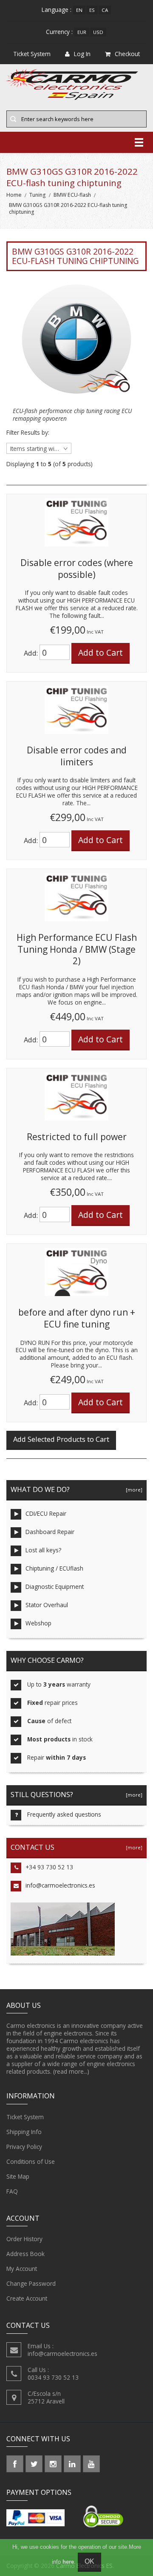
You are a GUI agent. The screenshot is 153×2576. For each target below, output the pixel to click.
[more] (133, 1490)
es (92, 10)
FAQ (12, 2191)
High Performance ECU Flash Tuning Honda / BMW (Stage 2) (77, 949)
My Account (22, 2269)
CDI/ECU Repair (46, 1513)
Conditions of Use (31, 2161)
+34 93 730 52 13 (49, 1867)
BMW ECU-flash (72, 195)
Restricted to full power (77, 1137)
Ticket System (25, 2117)
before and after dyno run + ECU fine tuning (77, 1318)
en (79, 10)
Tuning (37, 195)
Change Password (31, 2283)
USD (98, 32)
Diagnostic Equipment (55, 1587)
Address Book (25, 2254)
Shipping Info (24, 2132)
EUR (82, 32)
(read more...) (71, 2071)
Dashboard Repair (50, 1532)
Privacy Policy (24, 2147)
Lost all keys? (43, 1550)
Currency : (59, 32)
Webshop (38, 1623)
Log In (82, 54)
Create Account (27, 2298)
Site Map (18, 2176)
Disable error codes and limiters (77, 756)
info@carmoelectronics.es (60, 1885)
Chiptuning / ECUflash (54, 1568)
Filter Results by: (28, 433)
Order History (24, 2239)
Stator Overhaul (47, 1605)
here (68, 2562)
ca (105, 10)
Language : (57, 10)
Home (14, 195)
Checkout (127, 54)
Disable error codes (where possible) (77, 569)
